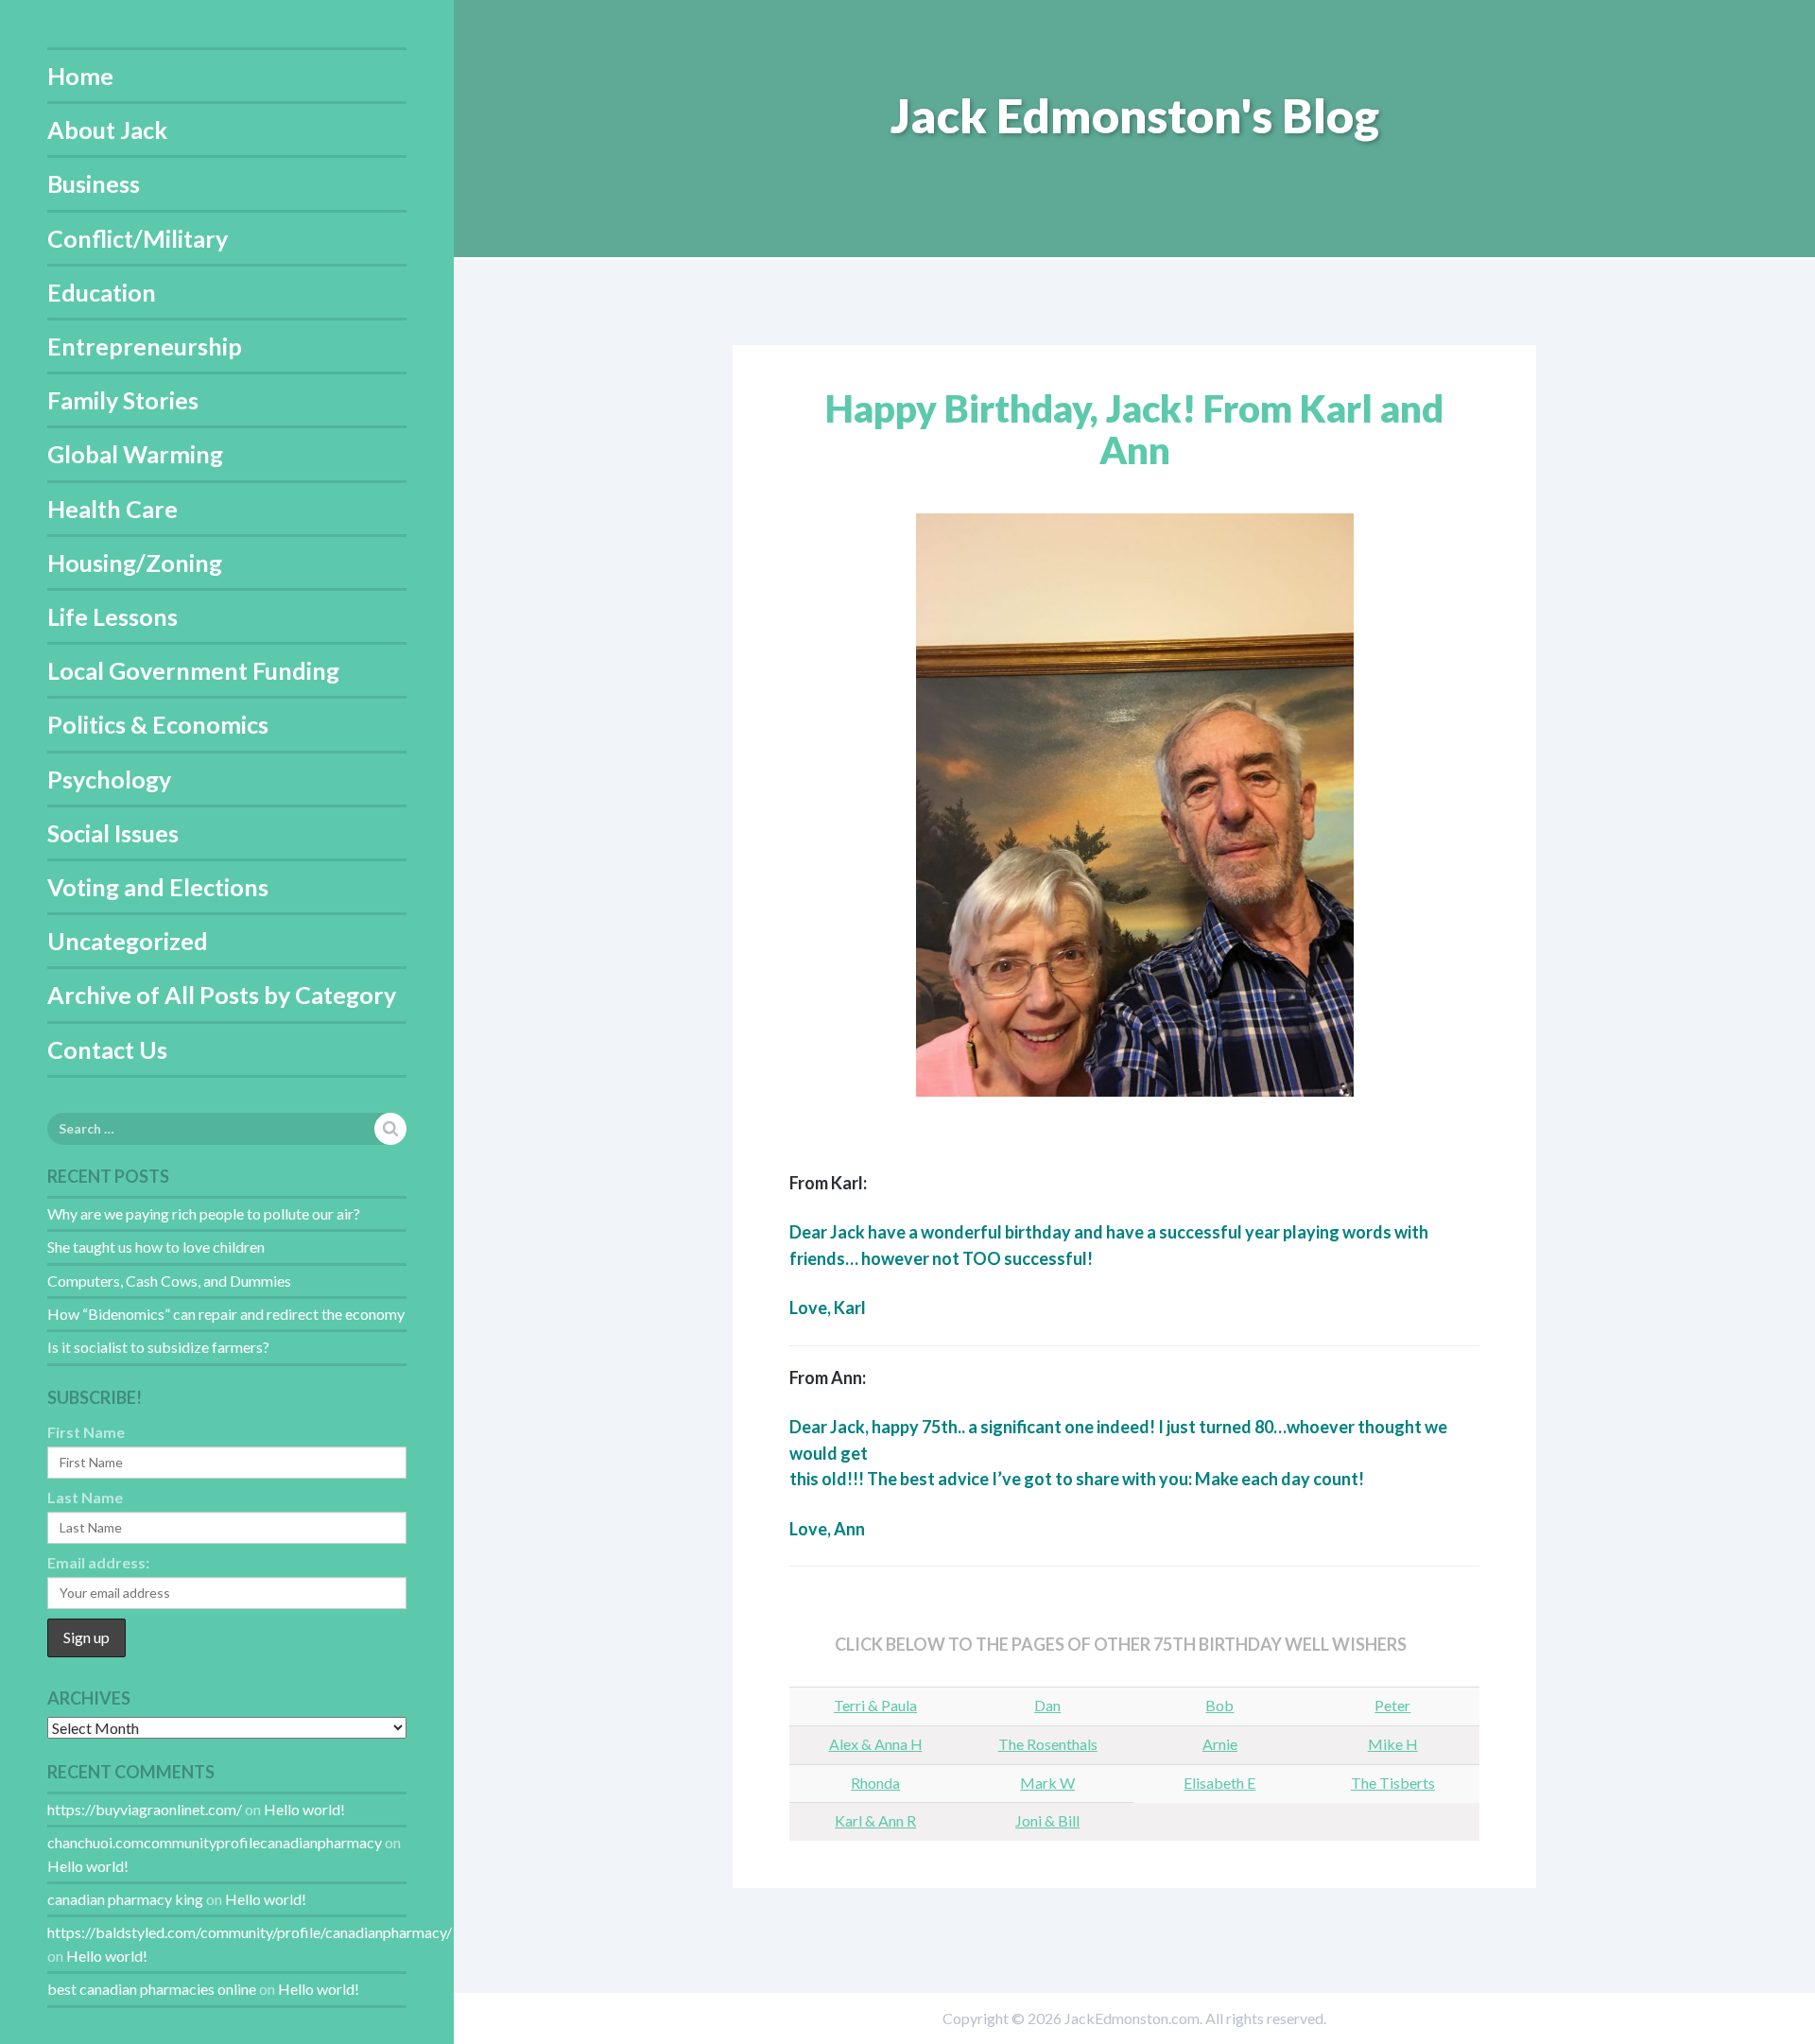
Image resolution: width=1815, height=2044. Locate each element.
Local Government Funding (193, 670)
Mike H (1393, 1744)
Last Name (85, 1497)
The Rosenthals (1048, 1744)
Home (80, 76)
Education (102, 292)
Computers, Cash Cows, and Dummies (169, 1281)
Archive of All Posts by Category (222, 995)
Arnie (1220, 1744)
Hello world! (304, 1809)
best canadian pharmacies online (152, 1989)
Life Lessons (112, 616)
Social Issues (113, 833)
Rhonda (875, 1783)
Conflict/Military (138, 238)
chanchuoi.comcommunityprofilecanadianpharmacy (215, 1842)
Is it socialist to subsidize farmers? (158, 1347)
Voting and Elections (158, 887)
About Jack (107, 130)
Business (94, 183)
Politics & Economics (158, 724)
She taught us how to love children (156, 1247)
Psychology (109, 779)
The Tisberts (1393, 1783)
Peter (1392, 1705)
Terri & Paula (875, 1705)
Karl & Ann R (875, 1820)
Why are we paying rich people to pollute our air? (204, 1213)
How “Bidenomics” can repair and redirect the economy (226, 1314)
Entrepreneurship (145, 346)
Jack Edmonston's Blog (1135, 115)
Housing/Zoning (135, 563)
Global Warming (135, 454)
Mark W (1047, 1783)
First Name (86, 1432)
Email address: (98, 1562)
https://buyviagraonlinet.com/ (145, 1809)
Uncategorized (128, 941)
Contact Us (107, 1049)
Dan (1047, 1705)
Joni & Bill (1047, 1820)
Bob (1219, 1705)
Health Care (112, 509)
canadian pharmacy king (125, 1899)
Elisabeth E (1219, 1783)
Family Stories (123, 400)
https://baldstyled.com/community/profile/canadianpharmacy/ (250, 1932)
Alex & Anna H (876, 1744)
